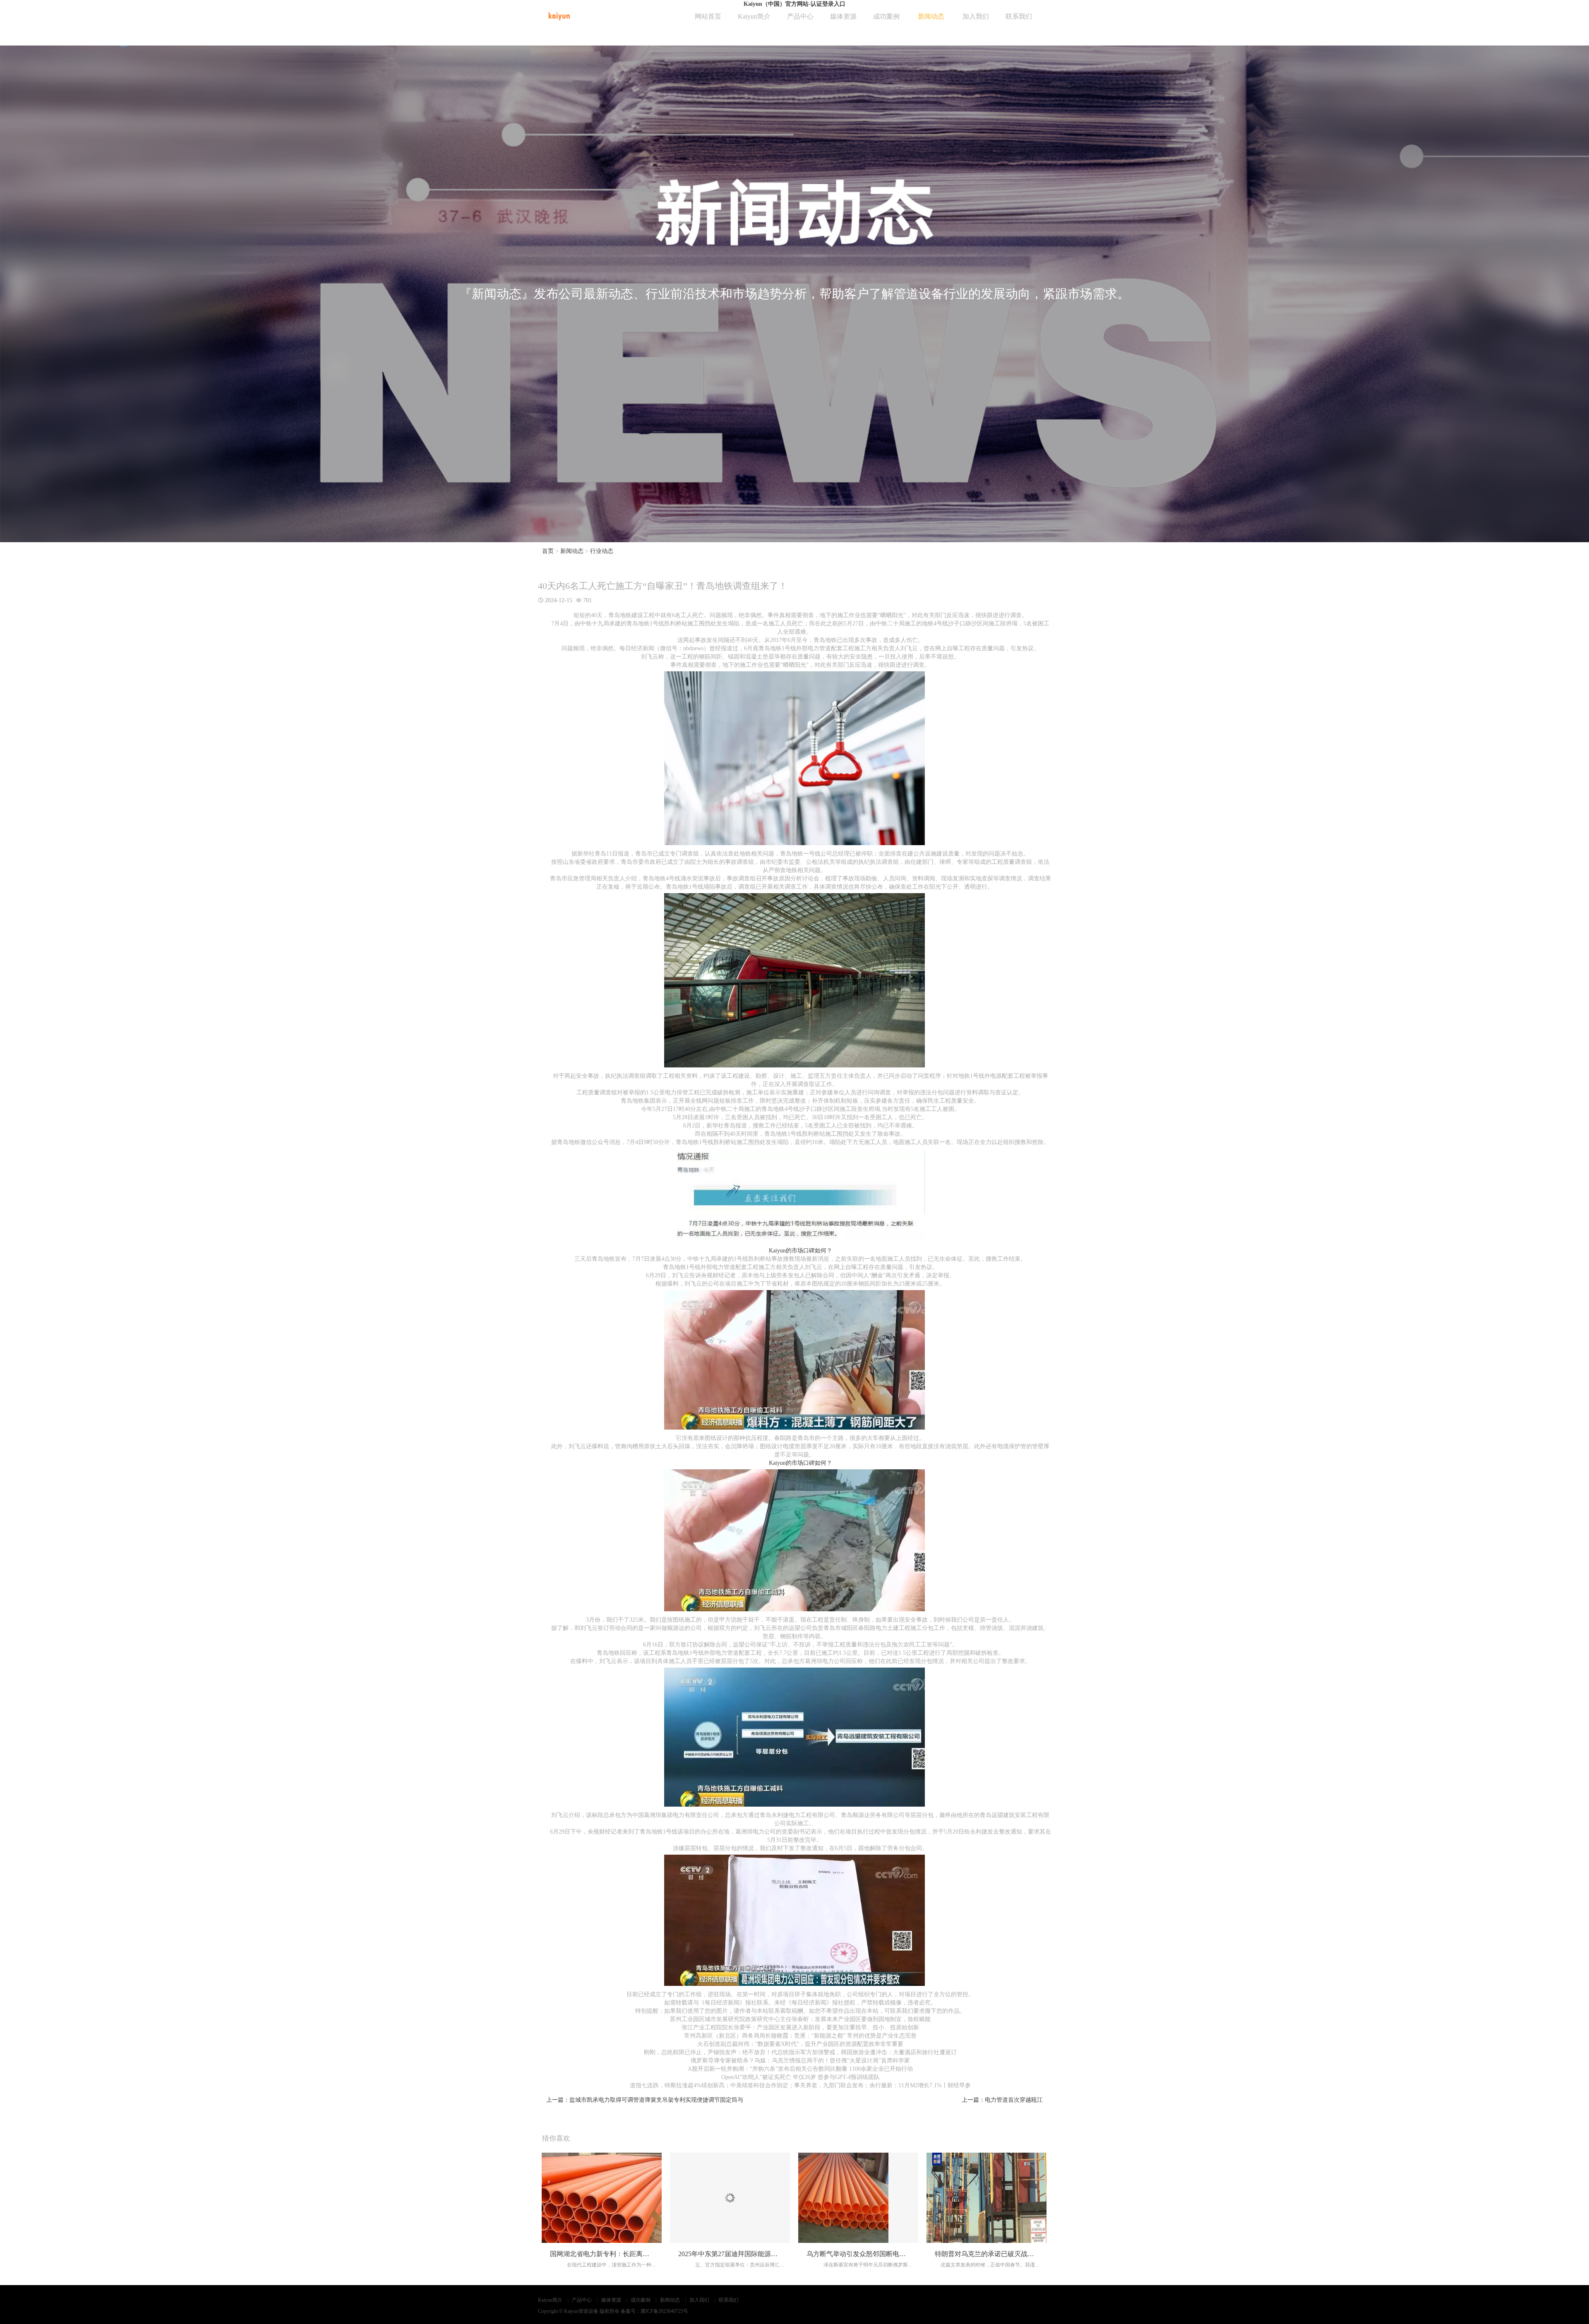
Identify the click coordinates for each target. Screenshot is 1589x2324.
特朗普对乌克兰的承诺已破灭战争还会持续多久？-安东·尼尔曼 (1026, 2254)
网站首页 (708, 16)
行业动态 (602, 551)
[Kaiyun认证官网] (559, 15)
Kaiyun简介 (754, 16)
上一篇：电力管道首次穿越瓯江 (1002, 2100)
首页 (548, 551)
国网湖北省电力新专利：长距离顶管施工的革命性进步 (629, 2254)
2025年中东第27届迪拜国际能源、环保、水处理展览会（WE (766, 2254)
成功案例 (886, 16)
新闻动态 (931, 16)
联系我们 (1019, 16)
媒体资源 (843, 16)
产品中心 (800, 16)
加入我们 (976, 16)
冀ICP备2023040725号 (664, 2311)
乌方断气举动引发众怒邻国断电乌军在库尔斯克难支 (883, 2254)
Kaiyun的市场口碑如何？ (801, 1251)
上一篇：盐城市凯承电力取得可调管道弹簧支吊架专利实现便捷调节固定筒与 (645, 2100)
